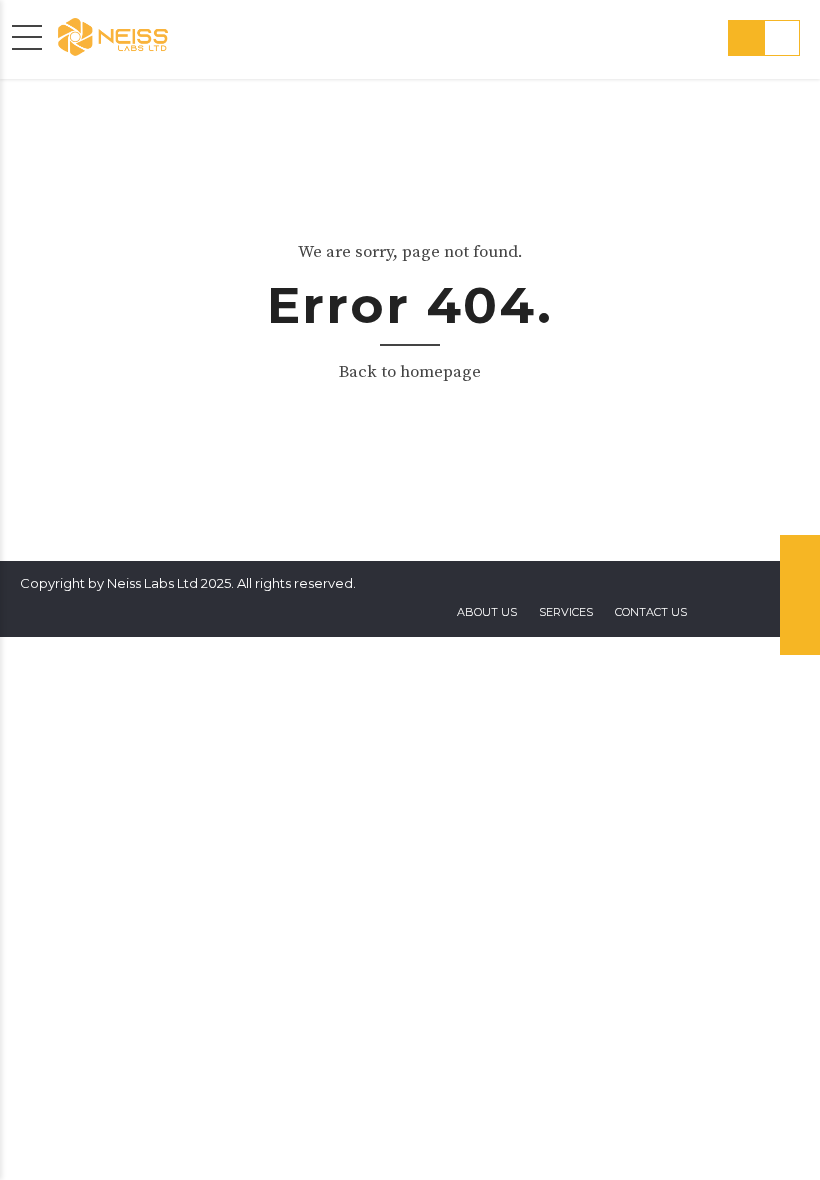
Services (566, 612)
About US (487, 612)
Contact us (651, 612)
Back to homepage (410, 372)
